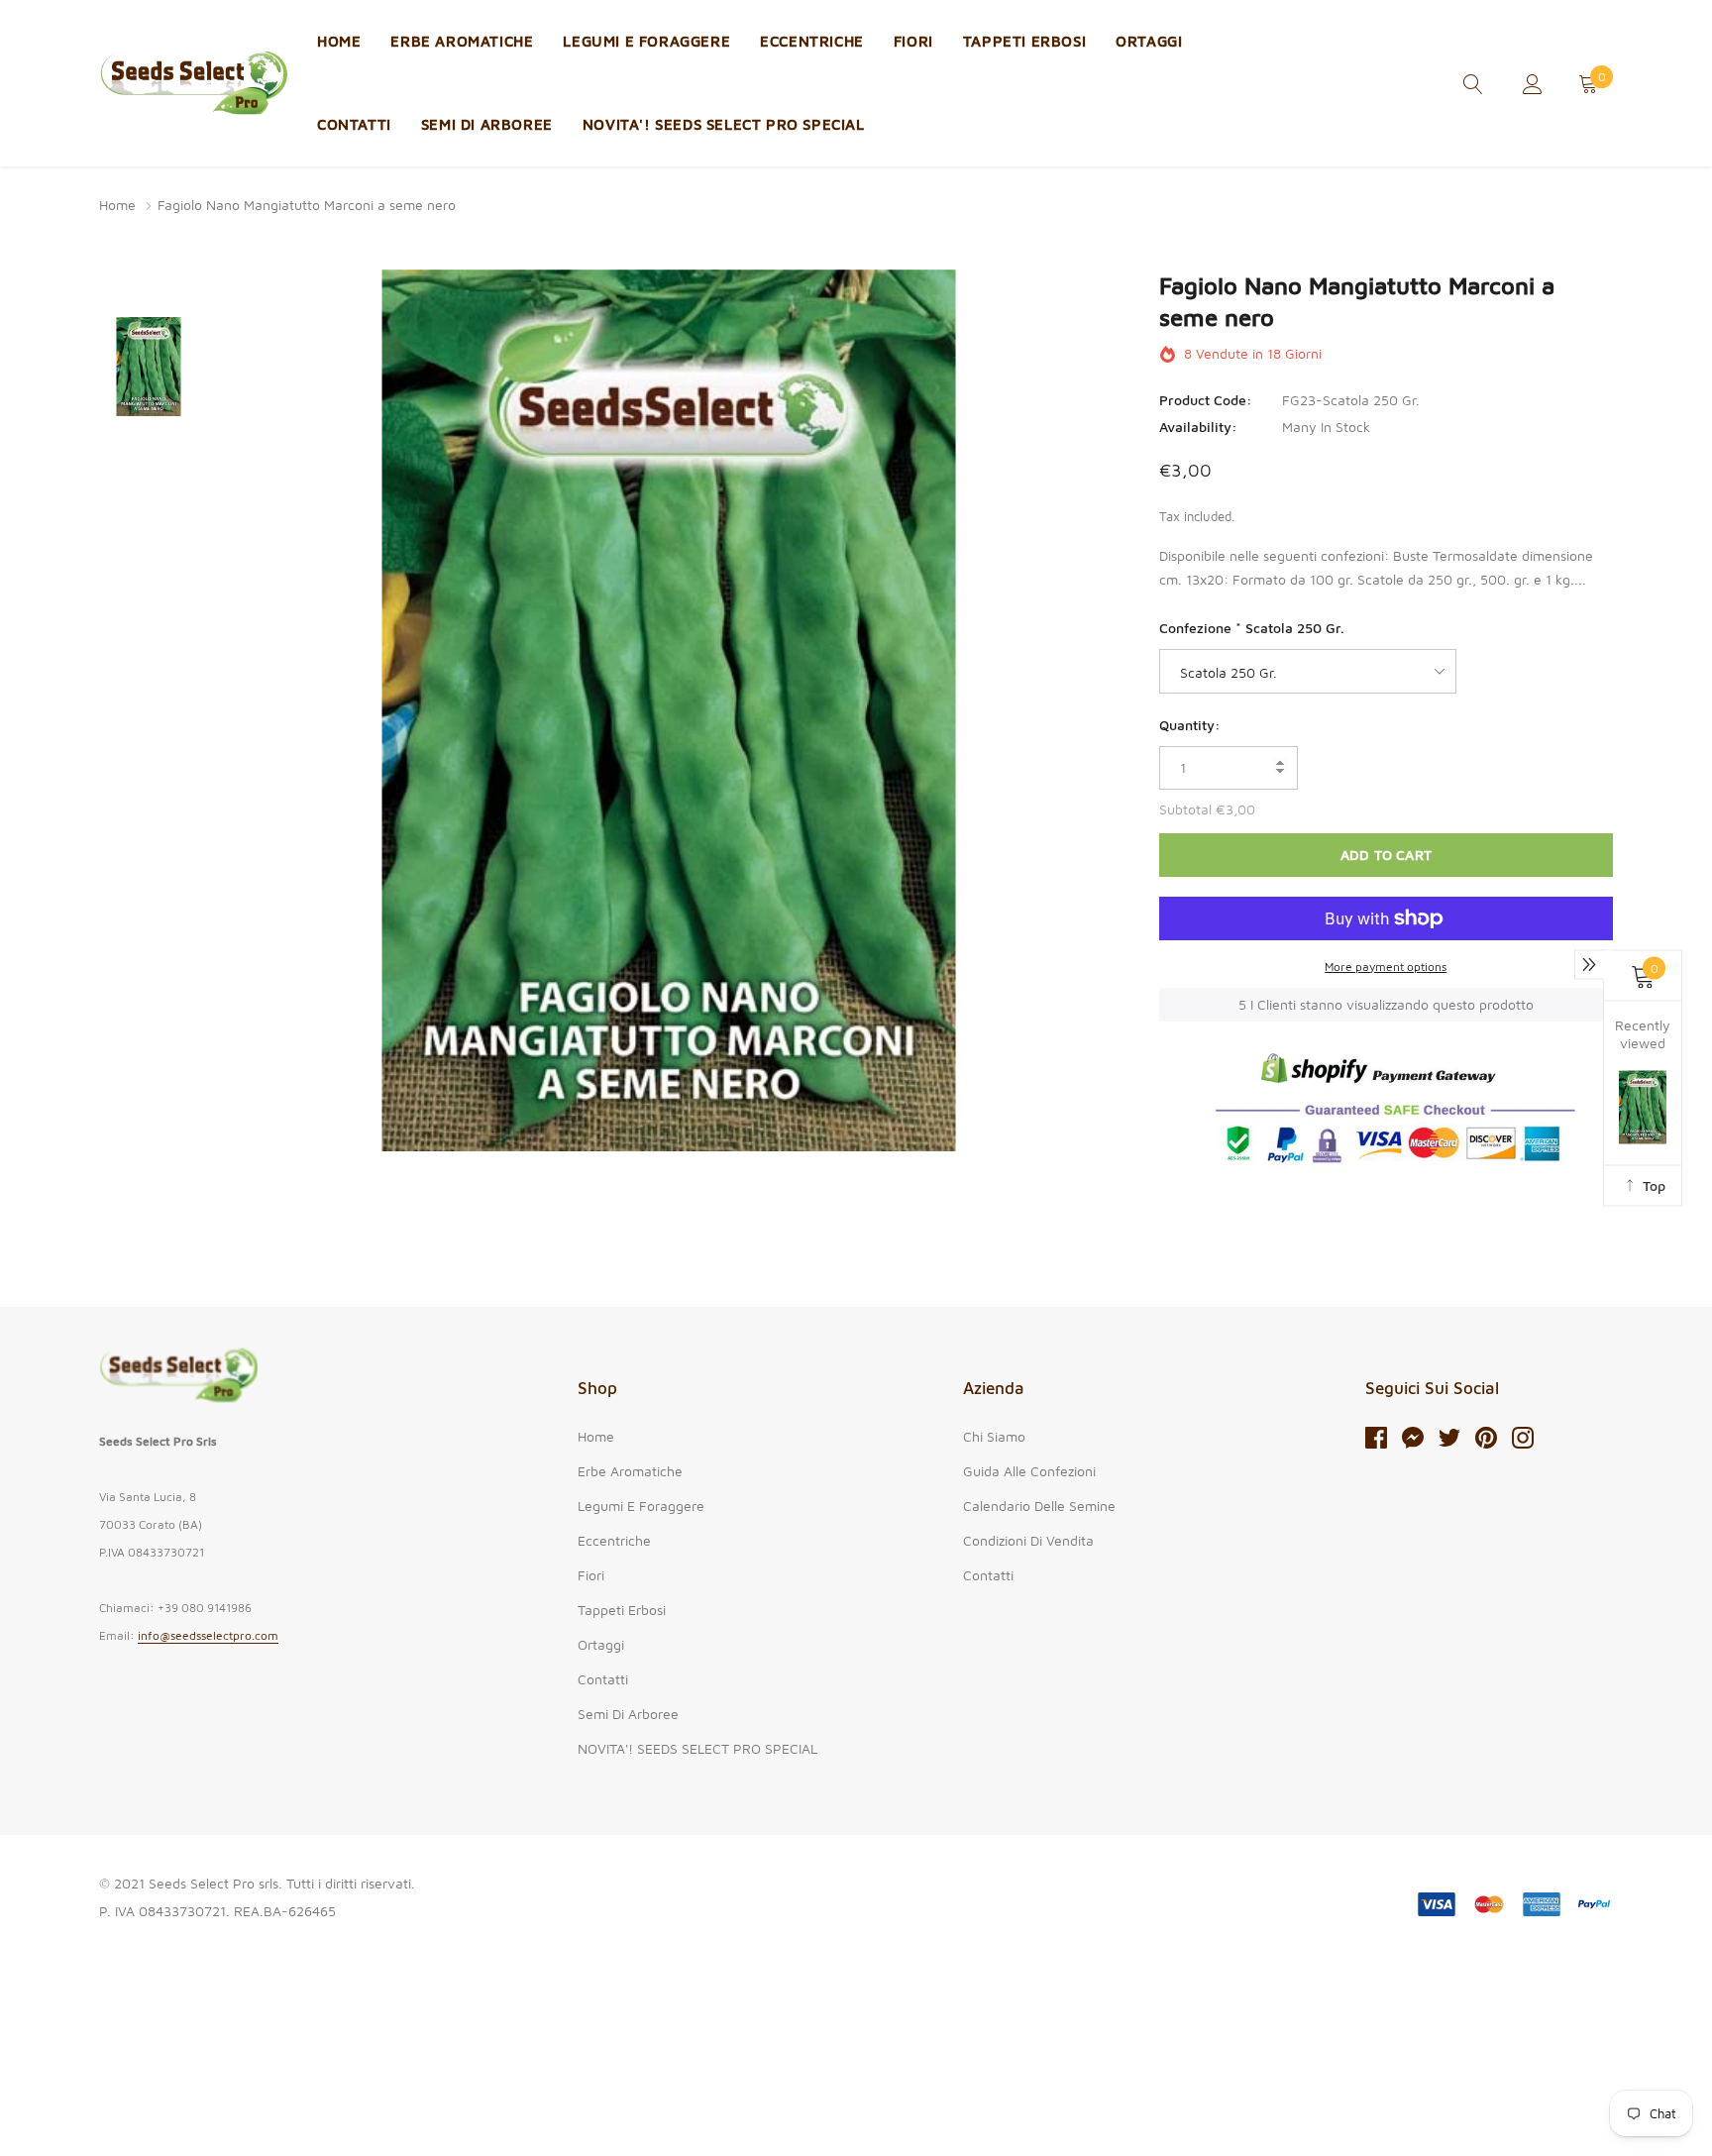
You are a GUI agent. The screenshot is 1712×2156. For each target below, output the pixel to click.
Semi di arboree (487, 124)
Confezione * (1252, 628)
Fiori (913, 41)
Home (339, 41)
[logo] (193, 84)
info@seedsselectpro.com (208, 1635)
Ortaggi (1149, 41)
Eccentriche (812, 41)
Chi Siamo (994, 1436)
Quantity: (1190, 725)
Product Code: (1206, 400)
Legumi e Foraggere (646, 41)
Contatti (354, 124)
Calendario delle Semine (1039, 1506)
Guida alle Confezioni (1029, 1471)
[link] (1473, 82)
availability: (1198, 427)
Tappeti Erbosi (1024, 41)
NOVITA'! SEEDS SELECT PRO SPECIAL (724, 124)
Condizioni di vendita (1028, 1540)
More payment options (1386, 967)
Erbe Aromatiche (462, 41)
